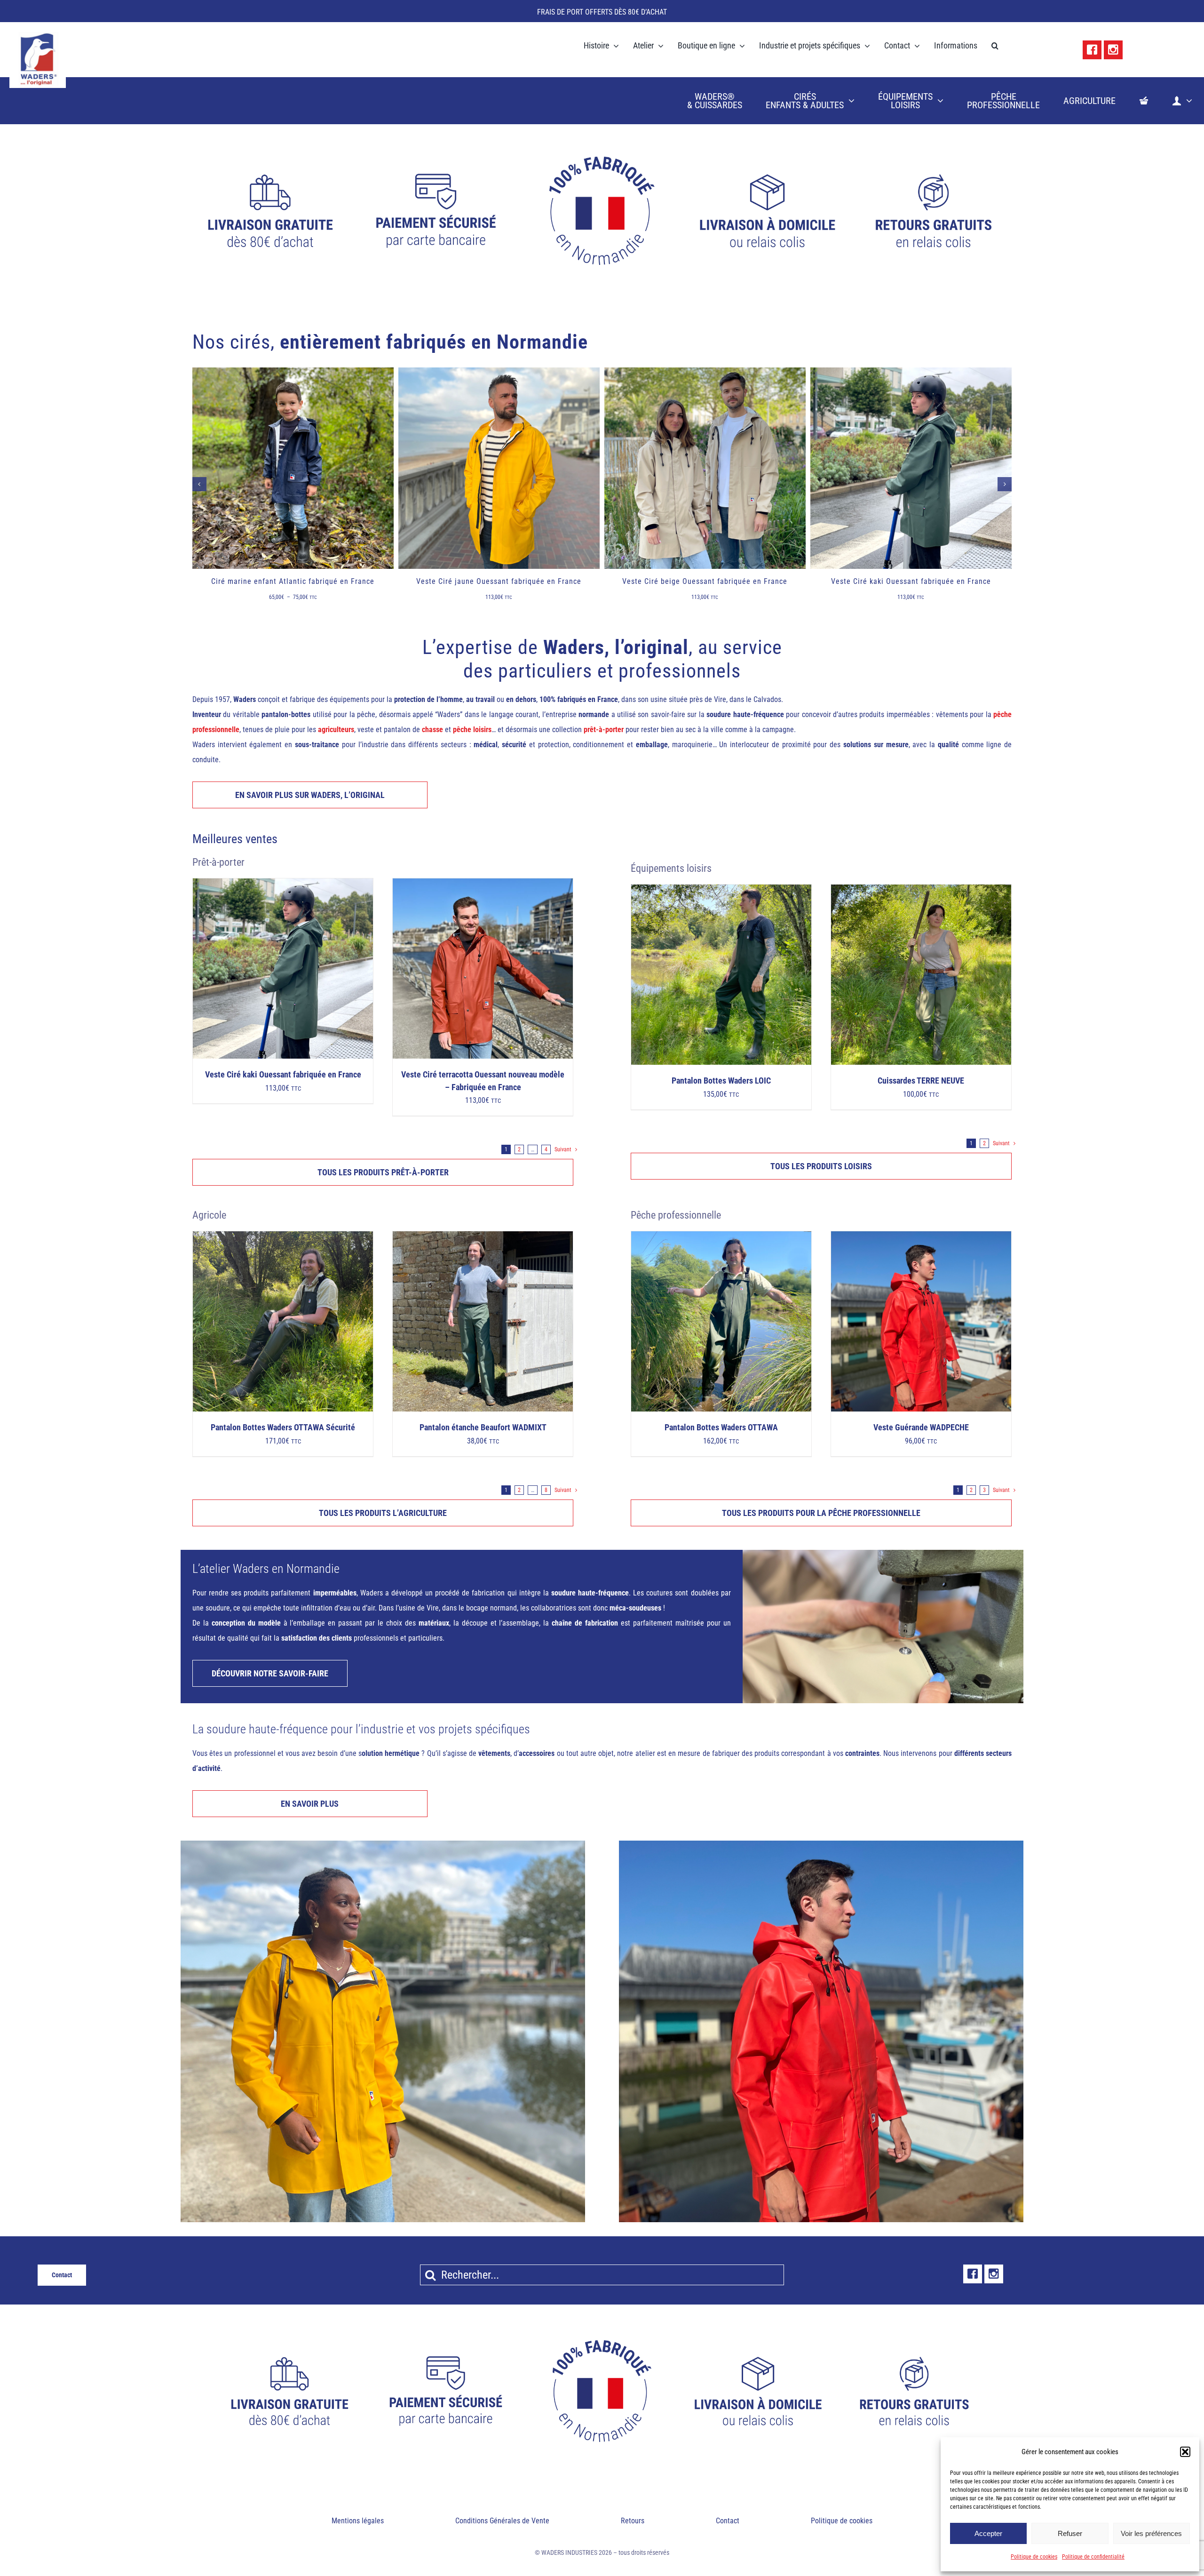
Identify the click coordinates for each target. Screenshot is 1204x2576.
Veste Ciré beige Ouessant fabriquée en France (499, 581)
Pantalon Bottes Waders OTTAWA (721, 1428)
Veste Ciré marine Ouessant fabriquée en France (911, 581)
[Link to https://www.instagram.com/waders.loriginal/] (1113, 50)
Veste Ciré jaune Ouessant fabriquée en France (293, 581)
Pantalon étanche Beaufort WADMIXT (483, 1428)
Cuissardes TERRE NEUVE (921, 1081)
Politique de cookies (1034, 2557)
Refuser (1070, 2533)
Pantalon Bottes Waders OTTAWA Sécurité (283, 1428)
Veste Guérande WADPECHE (921, 1428)
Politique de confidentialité (1093, 2557)
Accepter (988, 2533)
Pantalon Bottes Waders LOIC (721, 1081)
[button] (1185, 2452)
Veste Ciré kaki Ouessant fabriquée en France (705, 581)
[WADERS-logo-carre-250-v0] (38, 35)
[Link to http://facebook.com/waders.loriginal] (1092, 50)
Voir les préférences (1151, 2533)
